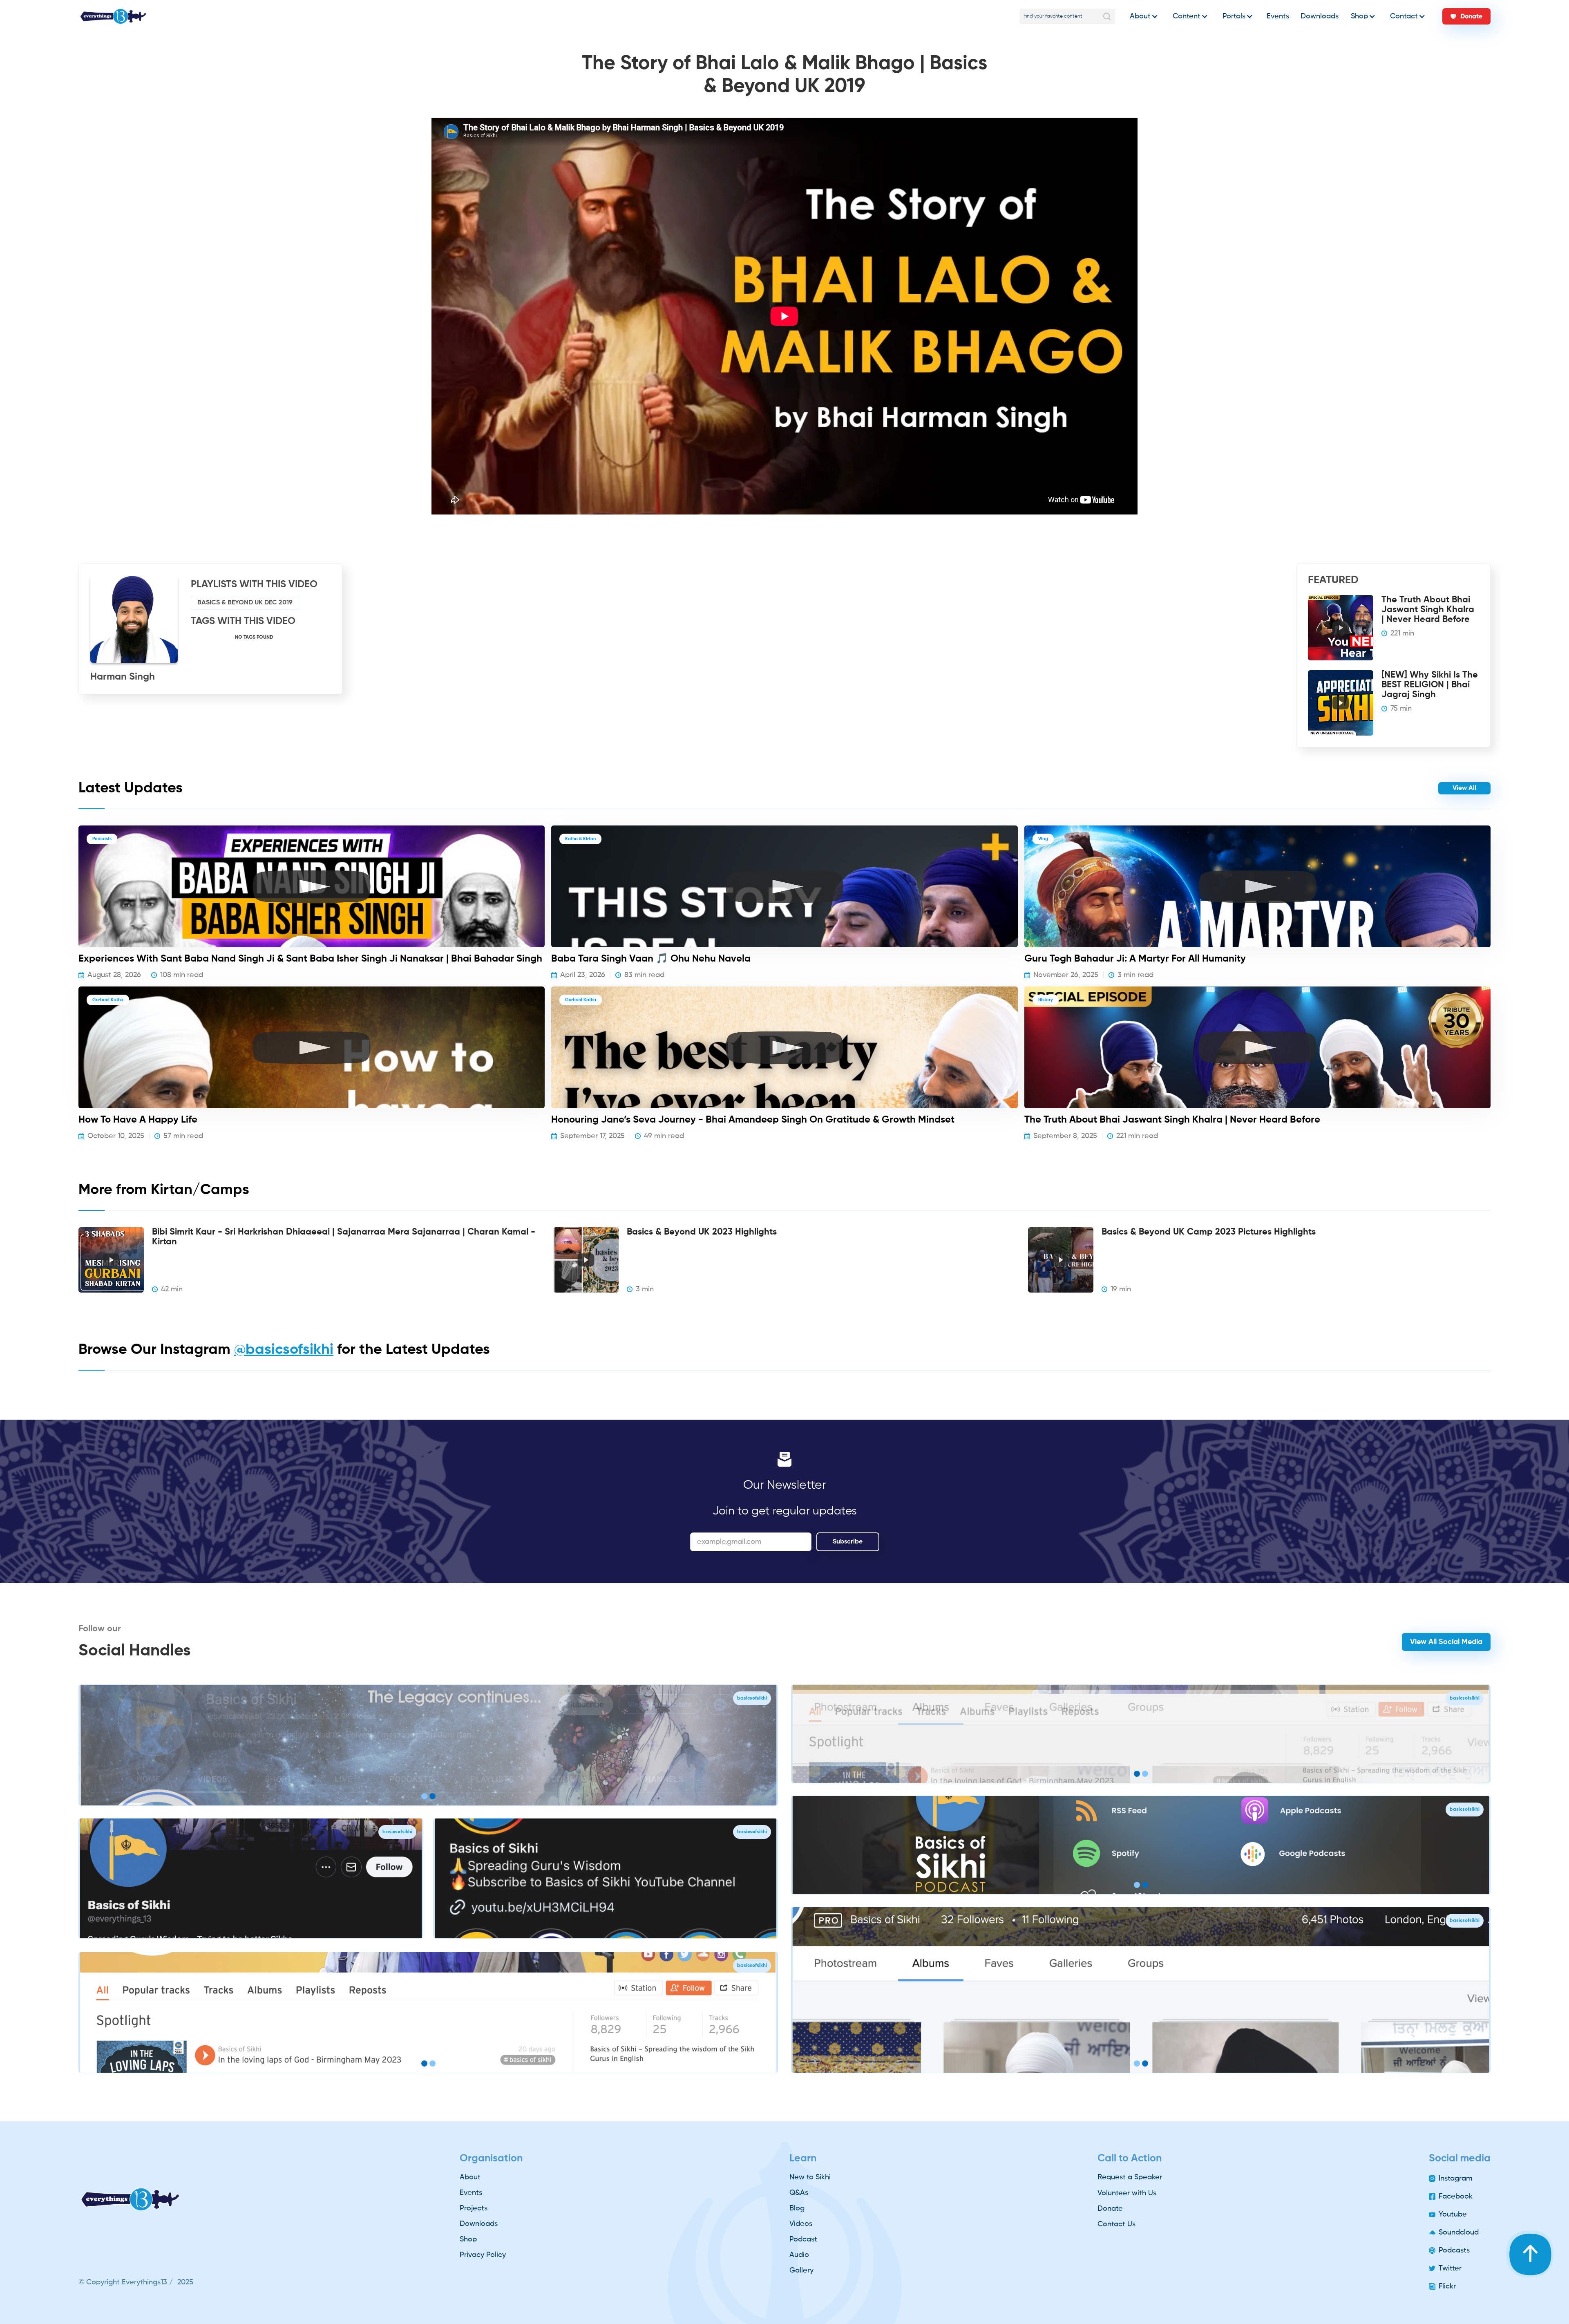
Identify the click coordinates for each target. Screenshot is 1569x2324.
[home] (113, 16)
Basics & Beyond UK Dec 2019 (245, 603)
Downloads (1320, 16)
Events (1278, 16)
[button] (1142, 16)
